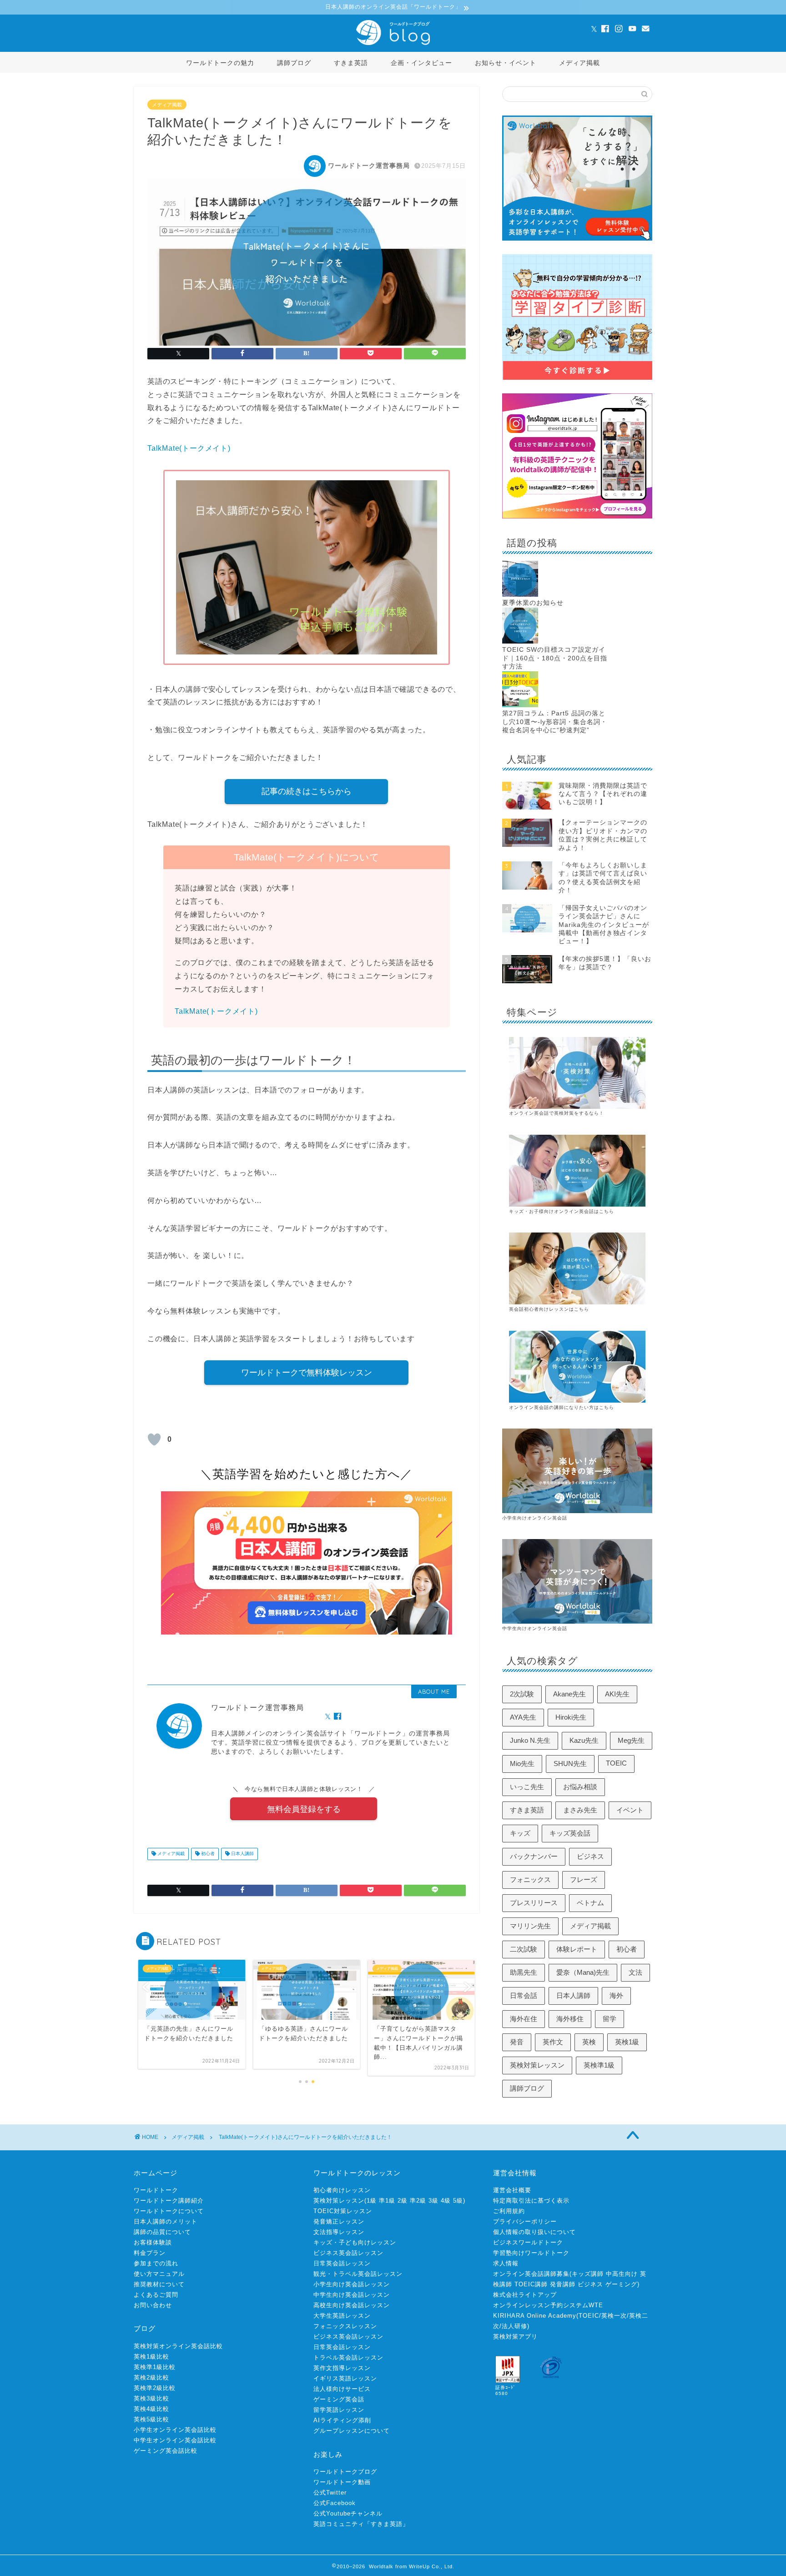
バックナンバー (534, 1856)
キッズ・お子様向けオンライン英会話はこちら (562, 1211)
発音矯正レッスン (339, 2221)
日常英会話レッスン (342, 2263)
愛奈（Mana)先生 (583, 1972)
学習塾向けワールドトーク (531, 2253)
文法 (635, 1972)
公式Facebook (335, 2503)
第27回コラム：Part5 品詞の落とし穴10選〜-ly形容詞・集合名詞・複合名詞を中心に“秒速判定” (555, 722)
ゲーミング (621, 2284)
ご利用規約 (509, 2211)
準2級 (418, 2201)
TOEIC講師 (531, 2284)
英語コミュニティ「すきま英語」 (361, 2524)
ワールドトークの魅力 (220, 63)
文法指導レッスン (339, 2232)
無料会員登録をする (304, 1809)
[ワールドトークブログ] (393, 45)
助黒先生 (524, 1972)
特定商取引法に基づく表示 (531, 2201)
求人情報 (506, 2263)
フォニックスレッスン (345, 2326)
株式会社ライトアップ (525, 2295)
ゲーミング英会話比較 (166, 2451)
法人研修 (514, 2326)
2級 (403, 2201)
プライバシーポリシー (525, 2221)
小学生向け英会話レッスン (352, 2284)
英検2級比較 (151, 2377)
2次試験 (522, 1694)
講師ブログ (294, 63)
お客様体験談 (153, 2242)
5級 (458, 2201)
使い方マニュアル (159, 2274)
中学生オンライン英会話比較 (175, 2440)
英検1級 (627, 2042)
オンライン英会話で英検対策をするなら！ (557, 1113)
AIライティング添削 (342, 2420)
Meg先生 (631, 1740)
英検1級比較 (151, 2357)
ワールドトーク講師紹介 (169, 2201)
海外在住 (524, 2019)
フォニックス (530, 1879)
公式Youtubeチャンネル (348, 2513)
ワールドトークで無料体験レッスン (307, 1373)
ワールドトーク (156, 2190)
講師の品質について (162, 2232)
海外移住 (570, 2019)
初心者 (207, 1854)
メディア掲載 (579, 63)
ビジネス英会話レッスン (348, 2253)
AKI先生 (617, 1694)
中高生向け (622, 2274)
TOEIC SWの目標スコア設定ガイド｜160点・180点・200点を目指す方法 (555, 658)
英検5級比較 (151, 2419)
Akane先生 (569, 1694)
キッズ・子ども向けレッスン (355, 2242)
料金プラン (150, 2253)
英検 (589, 2042)
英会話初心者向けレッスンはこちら (549, 1309)
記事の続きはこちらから (307, 791)
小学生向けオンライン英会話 (535, 1518)
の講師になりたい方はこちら (582, 1407)
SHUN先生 (570, 1763)
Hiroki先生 (571, 1717)
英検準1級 (599, 2065)
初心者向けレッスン (342, 2190)
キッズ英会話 (570, 1833)
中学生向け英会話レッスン (352, 2295)
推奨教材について (159, 2284)
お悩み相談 (580, 1787)
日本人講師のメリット (166, 2221)
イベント (630, 1810)
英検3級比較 (151, 2398)
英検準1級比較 (155, 2367)
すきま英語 (351, 63)
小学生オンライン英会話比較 (175, 2430)
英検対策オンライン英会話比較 (178, 2346)
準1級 (387, 2201)
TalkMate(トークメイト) (189, 448)
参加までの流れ (156, 2263)
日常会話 (524, 1995)
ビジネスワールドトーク (528, 2242)
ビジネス (590, 1856)
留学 (610, 2019)
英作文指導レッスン (342, 2368)
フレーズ (584, 1879)
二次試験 (524, 1949)
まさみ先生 (580, 1810)
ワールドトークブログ (345, 2472)
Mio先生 (522, 1763)
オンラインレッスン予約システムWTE (548, 2305)
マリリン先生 (530, 1926)
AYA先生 (523, 1717)
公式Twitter (330, 2493)
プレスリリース (534, 1903)
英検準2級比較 (155, 2388)
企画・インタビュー (421, 63)
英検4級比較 (151, 2409)
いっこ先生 (527, 1787)
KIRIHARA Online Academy (535, 2316)
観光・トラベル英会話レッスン (358, 2274)
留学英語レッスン (339, 2410)
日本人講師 (242, 1854)
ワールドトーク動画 (342, 2482)
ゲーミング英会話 (339, 2399)
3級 (433, 2201)
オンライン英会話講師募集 (531, 2274)
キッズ (520, 1833)
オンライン (521, 1407)
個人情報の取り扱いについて (534, 2232)
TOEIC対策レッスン (343, 2211)
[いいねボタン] (154, 1439)
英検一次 (614, 2316)
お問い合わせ (153, 2305)
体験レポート (577, 1949)
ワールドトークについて (169, 2211)
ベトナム (590, 1903)
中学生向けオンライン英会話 (535, 1628)
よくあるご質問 (156, 2295)
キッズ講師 (588, 2274)
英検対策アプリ (515, 2337)
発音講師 (563, 2284)
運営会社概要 (512, 2190)
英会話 (542, 1407)
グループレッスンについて (352, 2431)
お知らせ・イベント (506, 63)
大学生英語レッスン (342, 2316)
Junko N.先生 (530, 1740)
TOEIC (616, 1763)
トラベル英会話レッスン (348, 2357)
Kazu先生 (584, 1740)
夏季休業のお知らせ (533, 603)
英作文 (553, 2042)
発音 (517, 2042)
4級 (446, 2201)
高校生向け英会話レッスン (352, 2305)
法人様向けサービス (342, 2389)
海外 (616, 1995)
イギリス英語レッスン (345, 2378)
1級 (372, 2201)
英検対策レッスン (537, 2065)
